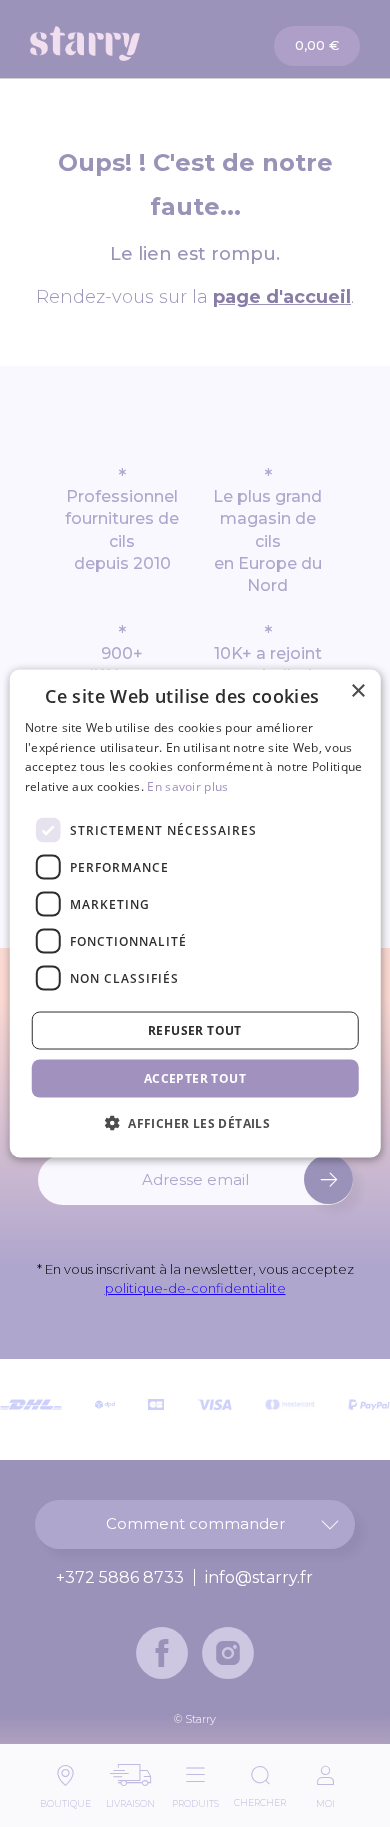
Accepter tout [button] (195, 1078)
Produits (195, 1798)
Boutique (65, 1798)
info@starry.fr (259, 1578)
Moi (325, 1798)
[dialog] (195, 913)
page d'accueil (282, 297)
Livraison (130, 1798)
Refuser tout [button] (195, 1030)
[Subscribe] (328, 1179)
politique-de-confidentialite (195, 1288)
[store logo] (113, 43)
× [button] (357, 690)
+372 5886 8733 (120, 1578)
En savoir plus (187, 786)
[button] (195, 1123)
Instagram (228, 1653)
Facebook (162, 1653)
